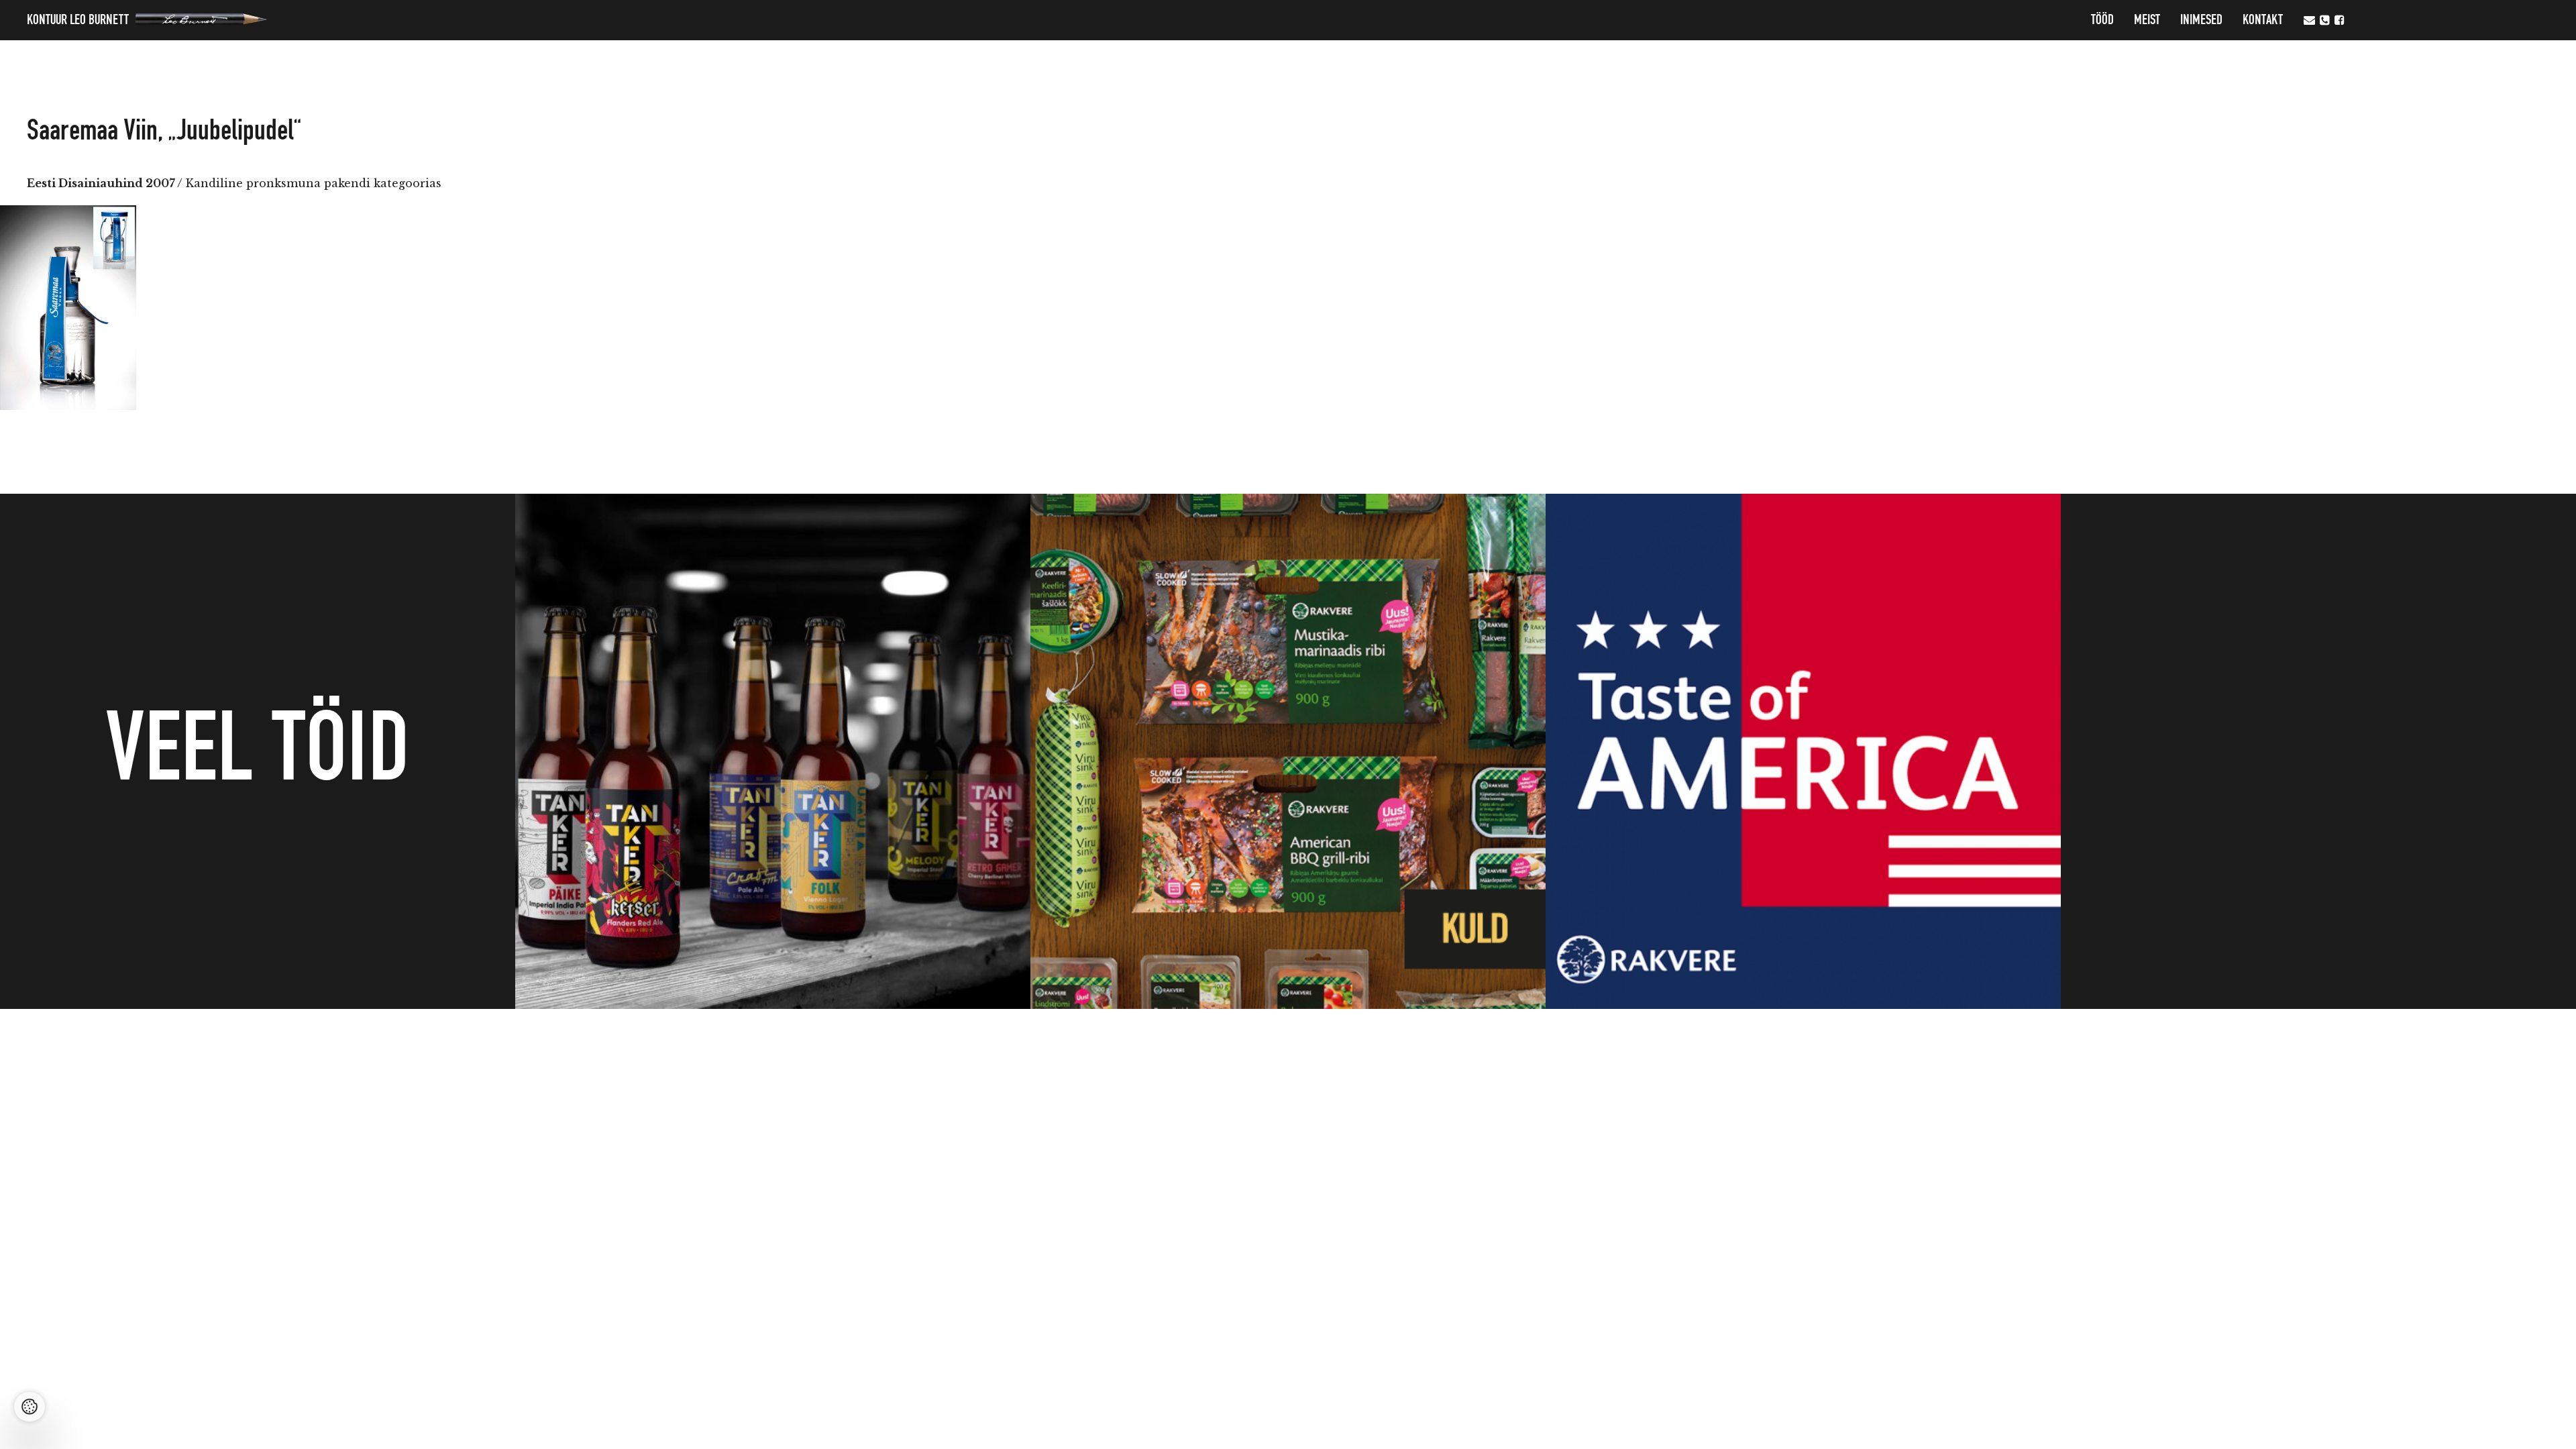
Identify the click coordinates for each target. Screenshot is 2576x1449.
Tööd (2102, 20)
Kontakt (2263, 20)
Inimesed (2201, 20)
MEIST (2147, 20)
